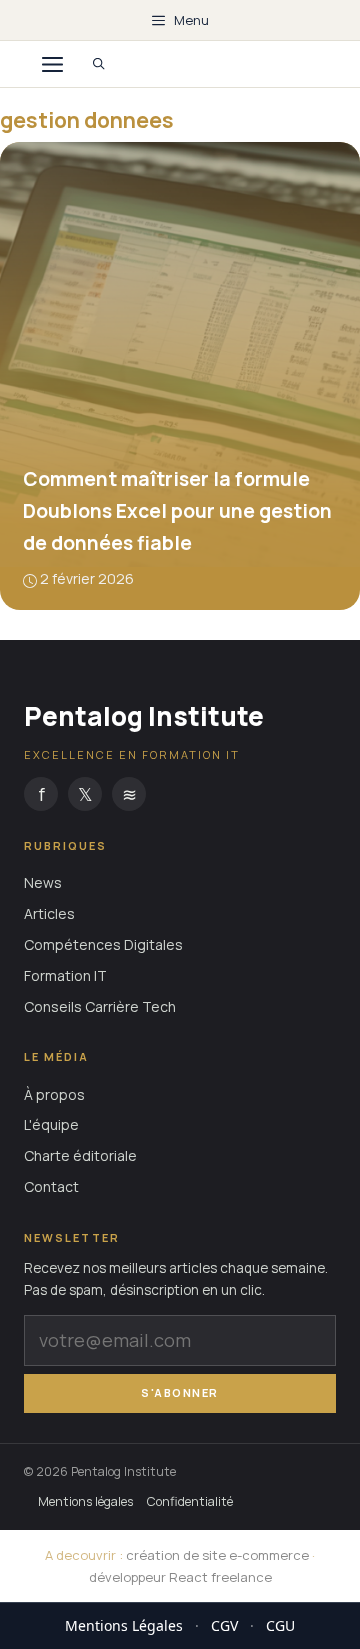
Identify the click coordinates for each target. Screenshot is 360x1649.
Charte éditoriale (80, 1155)
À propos (54, 1094)
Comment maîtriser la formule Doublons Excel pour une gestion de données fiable (177, 511)
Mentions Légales (124, 1625)
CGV (224, 1625)
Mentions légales (85, 1501)
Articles (49, 913)
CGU (280, 1625)
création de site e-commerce (217, 1555)
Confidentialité (190, 1501)
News (43, 882)
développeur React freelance (180, 1577)
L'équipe (51, 1124)
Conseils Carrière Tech (100, 1006)
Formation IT (65, 975)
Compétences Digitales (103, 944)
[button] (99, 64)
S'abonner (180, 1392)
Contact (51, 1186)
